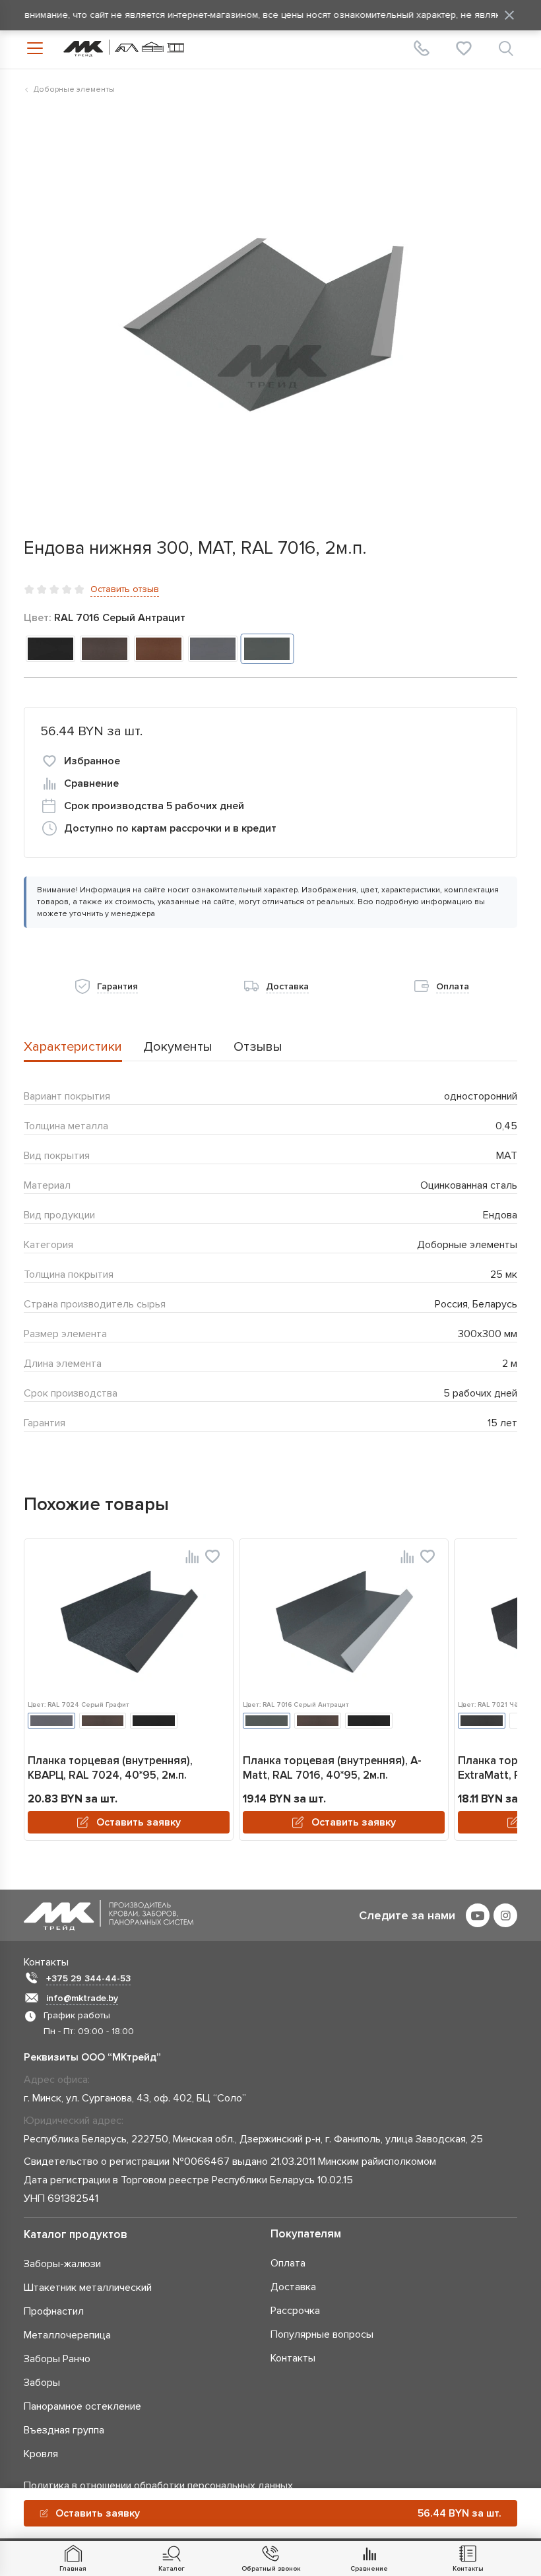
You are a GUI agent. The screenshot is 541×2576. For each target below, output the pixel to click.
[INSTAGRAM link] (505, 1915)
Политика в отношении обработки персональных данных (158, 2486)
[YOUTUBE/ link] (478, 1915)
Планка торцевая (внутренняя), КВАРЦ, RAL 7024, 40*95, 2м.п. (110, 1768)
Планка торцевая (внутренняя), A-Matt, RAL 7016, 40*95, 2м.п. (332, 1768)
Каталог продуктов (76, 2234)
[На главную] (124, 48)
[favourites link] (464, 48)
